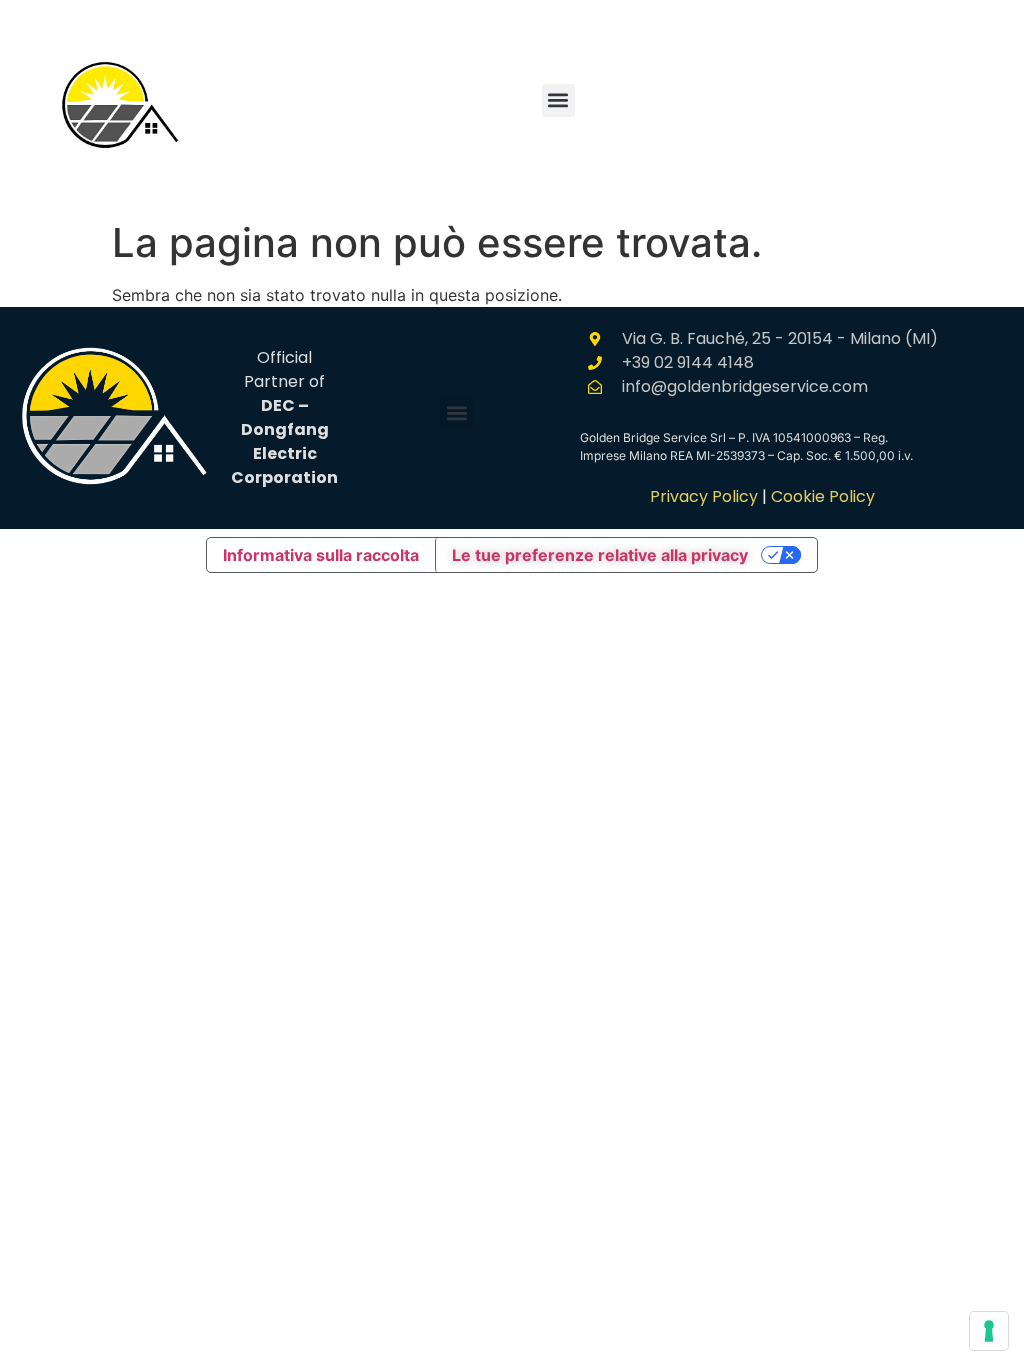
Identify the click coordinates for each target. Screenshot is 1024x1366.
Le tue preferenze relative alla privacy (600, 555)
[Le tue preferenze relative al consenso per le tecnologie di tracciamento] (989, 1331)
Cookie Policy (823, 496)
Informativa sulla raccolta (321, 555)
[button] (558, 100)
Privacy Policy (704, 496)
